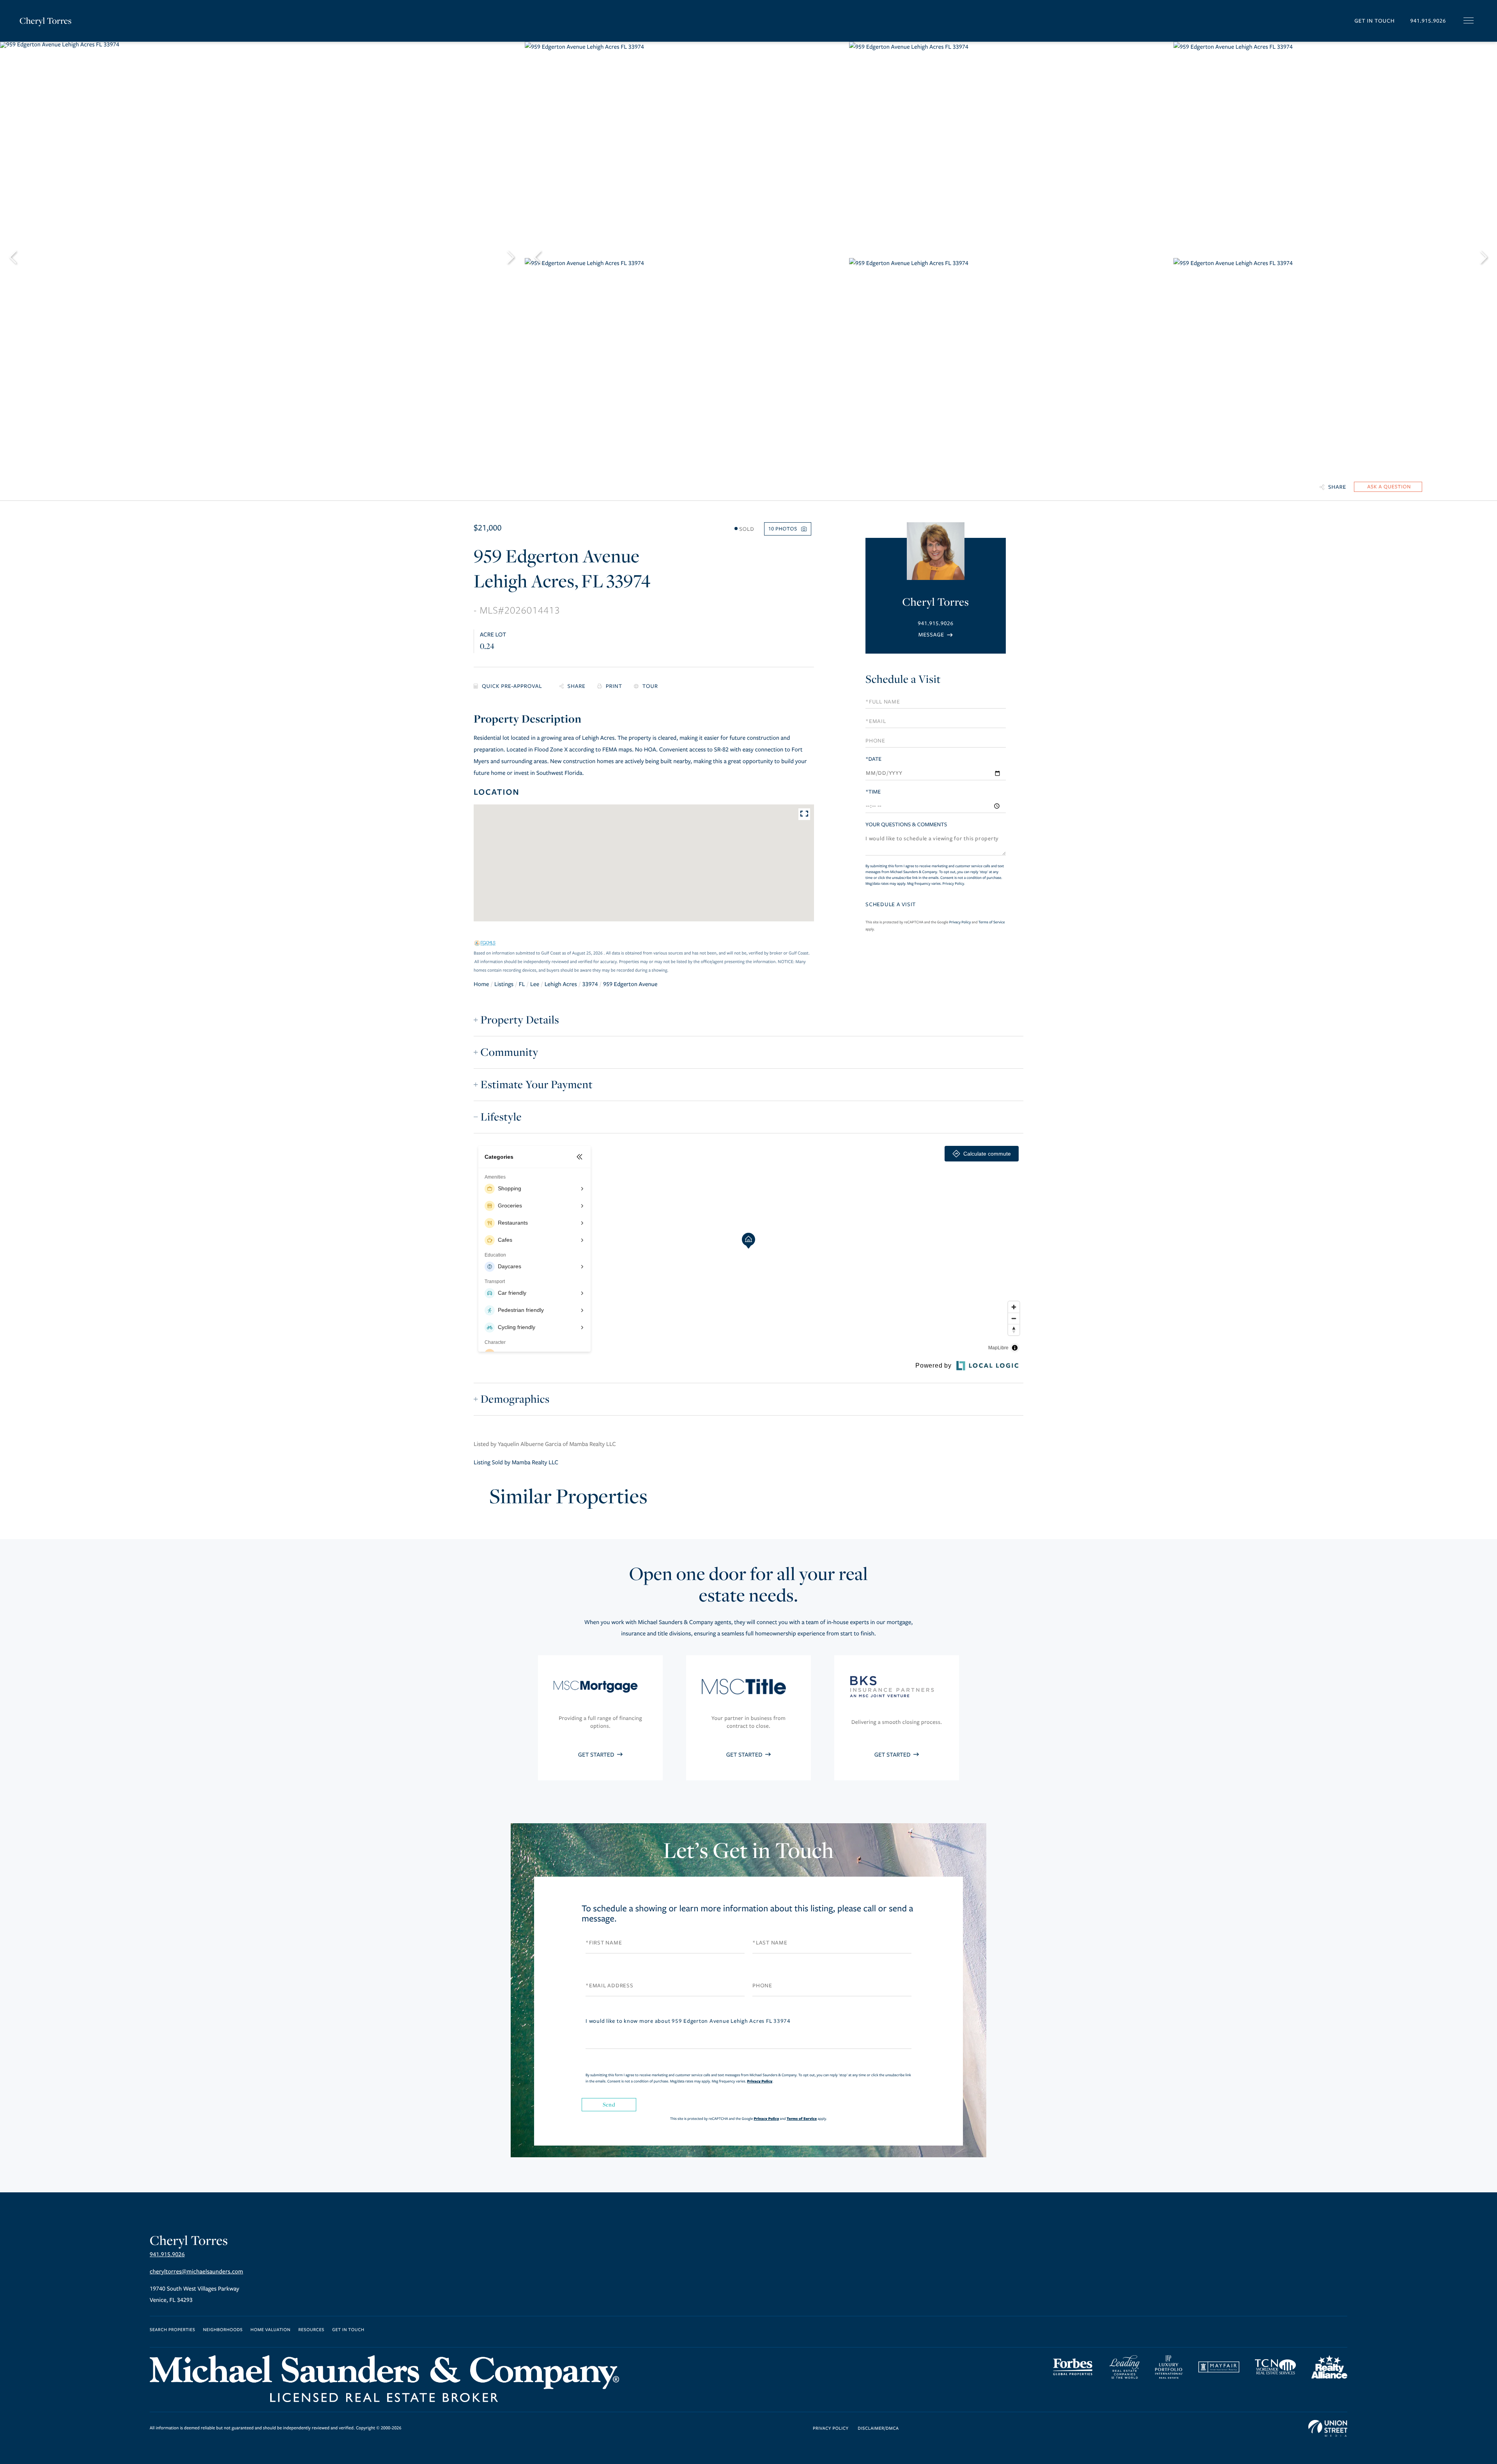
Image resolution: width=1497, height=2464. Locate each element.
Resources (311, 2330)
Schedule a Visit (903, 679)
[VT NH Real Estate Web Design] (1328, 2429)
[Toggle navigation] (1469, 20)
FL (522, 985)
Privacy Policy (953, 884)
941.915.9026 (1428, 21)
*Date (873, 759)
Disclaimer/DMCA (878, 2429)
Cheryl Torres (46, 21)
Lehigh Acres (561, 985)
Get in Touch (1374, 21)
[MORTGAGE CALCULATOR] (511, 687)
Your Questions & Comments (906, 825)
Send (609, 2104)
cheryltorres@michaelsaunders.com (196, 2272)
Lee (535, 985)
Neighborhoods (223, 2330)
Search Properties (173, 2330)
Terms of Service (992, 922)
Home (481, 985)
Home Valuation (271, 2330)
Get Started (597, 1755)
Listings (504, 985)
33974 (590, 985)
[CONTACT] (1388, 487)
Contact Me (936, 635)
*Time (873, 792)
